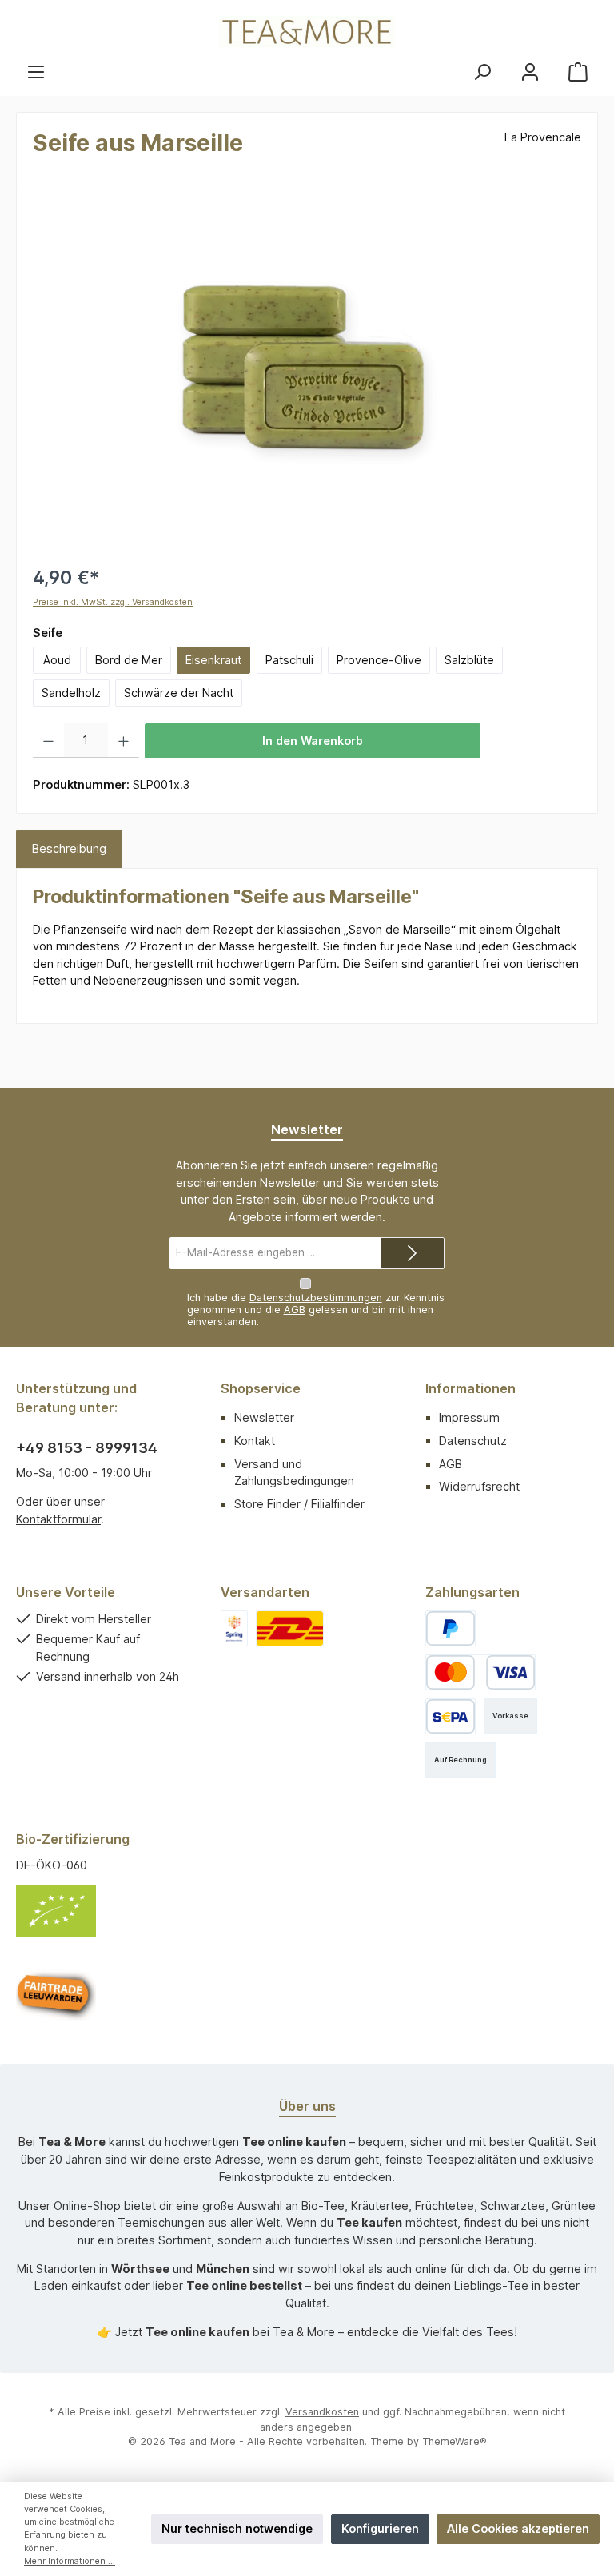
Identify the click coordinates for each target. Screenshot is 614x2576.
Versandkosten (322, 2412)
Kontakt (255, 1441)
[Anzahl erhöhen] (124, 741)
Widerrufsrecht (479, 1486)
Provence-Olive (379, 660)
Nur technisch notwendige (237, 2528)
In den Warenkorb (313, 741)
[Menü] (36, 72)
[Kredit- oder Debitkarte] (480, 1672)
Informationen (470, 1388)
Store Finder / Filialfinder (299, 1504)
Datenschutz (473, 1441)
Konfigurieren (380, 2528)
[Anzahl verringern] (48, 741)
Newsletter (264, 1417)
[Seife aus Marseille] (307, 373)
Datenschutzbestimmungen (316, 1298)
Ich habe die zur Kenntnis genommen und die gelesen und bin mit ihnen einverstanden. (316, 1310)
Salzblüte (469, 660)
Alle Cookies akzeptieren (518, 2528)
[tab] (69, 849)
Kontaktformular (58, 1519)
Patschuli (289, 660)
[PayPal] (451, 1628)
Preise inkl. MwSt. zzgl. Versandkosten (113, 602)
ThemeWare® (455, 2441)
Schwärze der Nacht (179, 693)
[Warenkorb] (578, 72)
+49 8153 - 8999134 (87, 1448)
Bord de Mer (129, 660)
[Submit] (413, 1253)
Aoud (57, 660)
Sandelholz (71, 693)
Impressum (469, 1417)
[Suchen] (482, 72)
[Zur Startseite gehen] (307, 32)
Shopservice (261, 1388)
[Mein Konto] (530, 72)
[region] (307, 373)
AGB (295, 1310)
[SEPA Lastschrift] (451, 1716)
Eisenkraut (213, 660)
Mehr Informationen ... (70, 2561)
